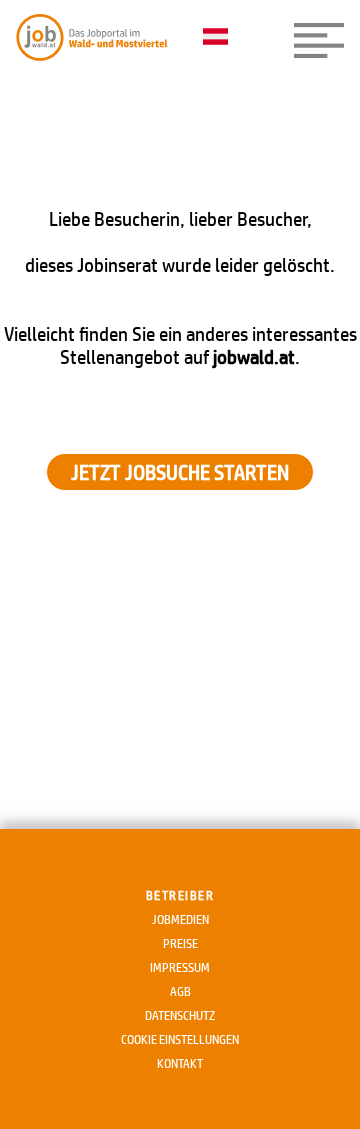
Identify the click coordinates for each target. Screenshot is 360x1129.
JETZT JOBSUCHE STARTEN (180, 472)
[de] (220, 38)
